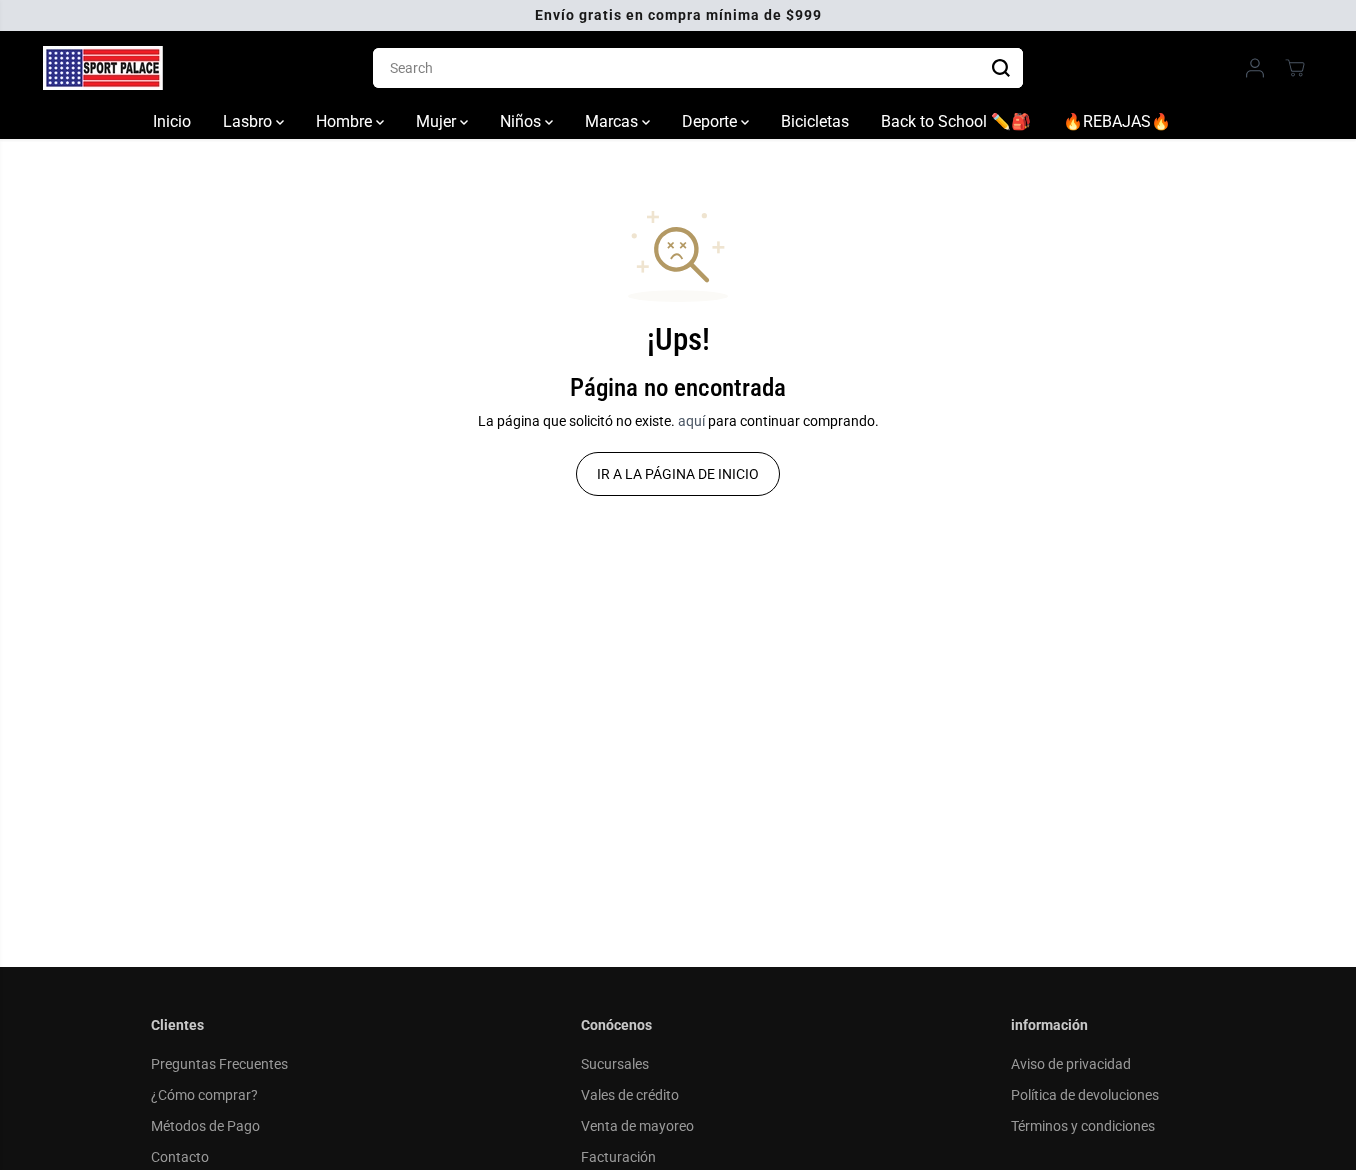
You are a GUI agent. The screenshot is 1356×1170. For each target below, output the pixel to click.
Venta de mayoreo (637, 1126)
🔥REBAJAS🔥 (1117, 121)
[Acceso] (1255, 68)
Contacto (180, 1157)
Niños (522, 121)
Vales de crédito (630, 1095)
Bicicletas (815, 121)
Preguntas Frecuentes (219, 1064)
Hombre (346, 121)
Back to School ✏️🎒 (956, 121)
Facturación (618, 1157)
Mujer (438, 121)
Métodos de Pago (205, 1126)
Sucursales (615, 1064)
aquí (691, 421)
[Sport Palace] (103, 68)
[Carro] (1295, 68)
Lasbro (249, 121)
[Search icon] (1001, 68)
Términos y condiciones (1083, 1126)
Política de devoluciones (1085, 1095)
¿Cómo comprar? (204, 1095)
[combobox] (698, 68)
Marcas (613, 121)
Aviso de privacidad (1071, 1064)
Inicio (172, 121)
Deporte (711, 121)
